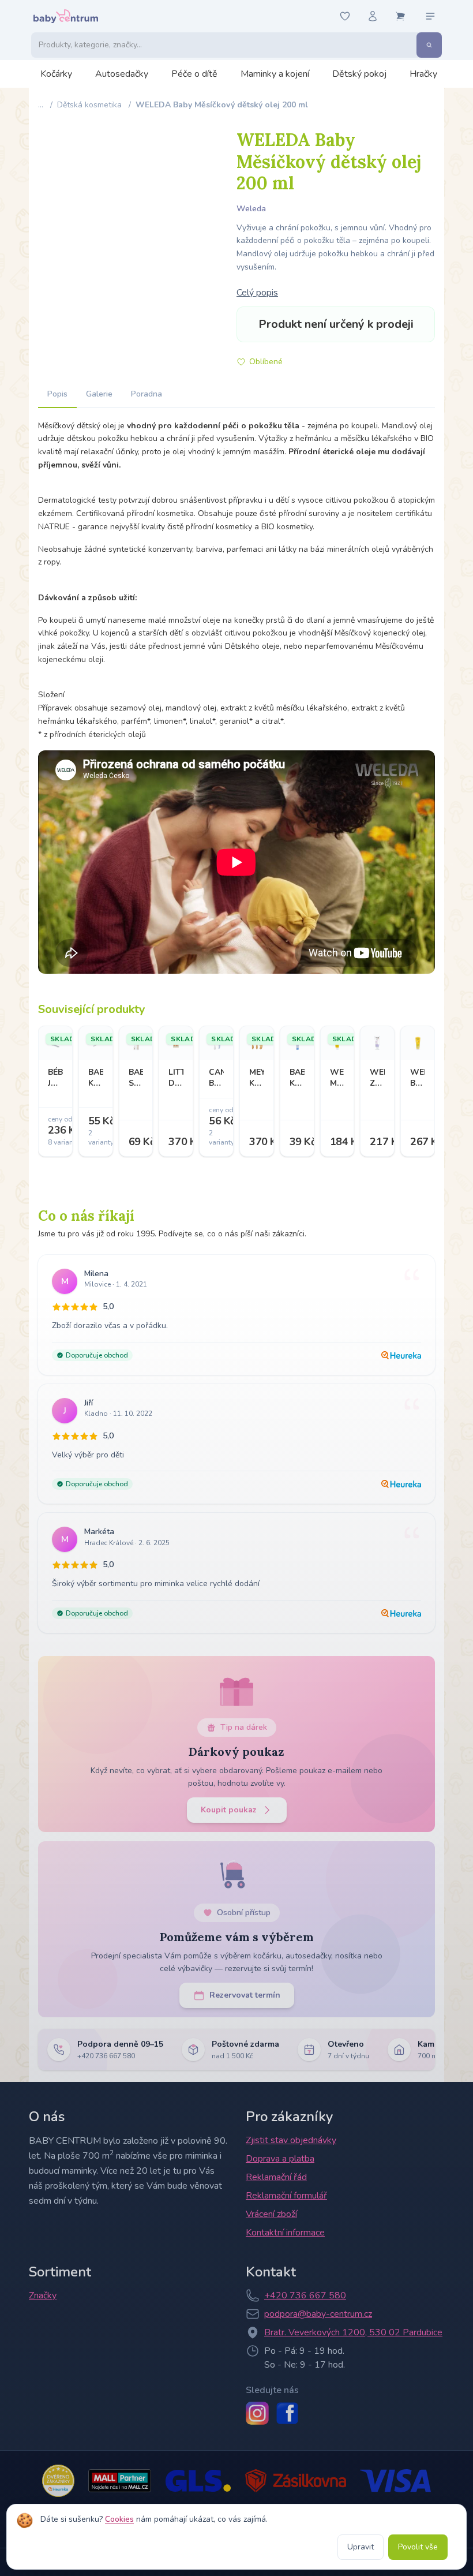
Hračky (423, 74)
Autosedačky (122, 74)
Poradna (147, 394)
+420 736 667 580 (305, 2295)
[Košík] (400, 16)
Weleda (251, 209)
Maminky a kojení (275, 74)
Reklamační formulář (286, 2196)
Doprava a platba (280, 2159)
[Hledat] (429, 45)
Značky (43, 2295)
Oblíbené (266, 362)
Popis (57, 394)
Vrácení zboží (271, 2214)
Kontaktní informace (285, 2233)
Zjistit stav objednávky (291, 2140)
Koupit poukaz (229, 1810)
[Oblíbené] (345, 16)
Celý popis (257, 293)
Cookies (119, 2519)
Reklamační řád (276, 2177)
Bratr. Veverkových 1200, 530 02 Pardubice (353, 2332)
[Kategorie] (430, 16)
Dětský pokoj (359, 74)
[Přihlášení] (373, 16)
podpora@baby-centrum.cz (318, 2314)
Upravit (361, 2547)
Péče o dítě (194, 74)
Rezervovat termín (245, 1995)
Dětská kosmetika (89, 105)
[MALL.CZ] (120, 2481)
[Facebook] (287, 2413)
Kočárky (56, 74)
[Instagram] (257, 2413)
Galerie (99, 394)
